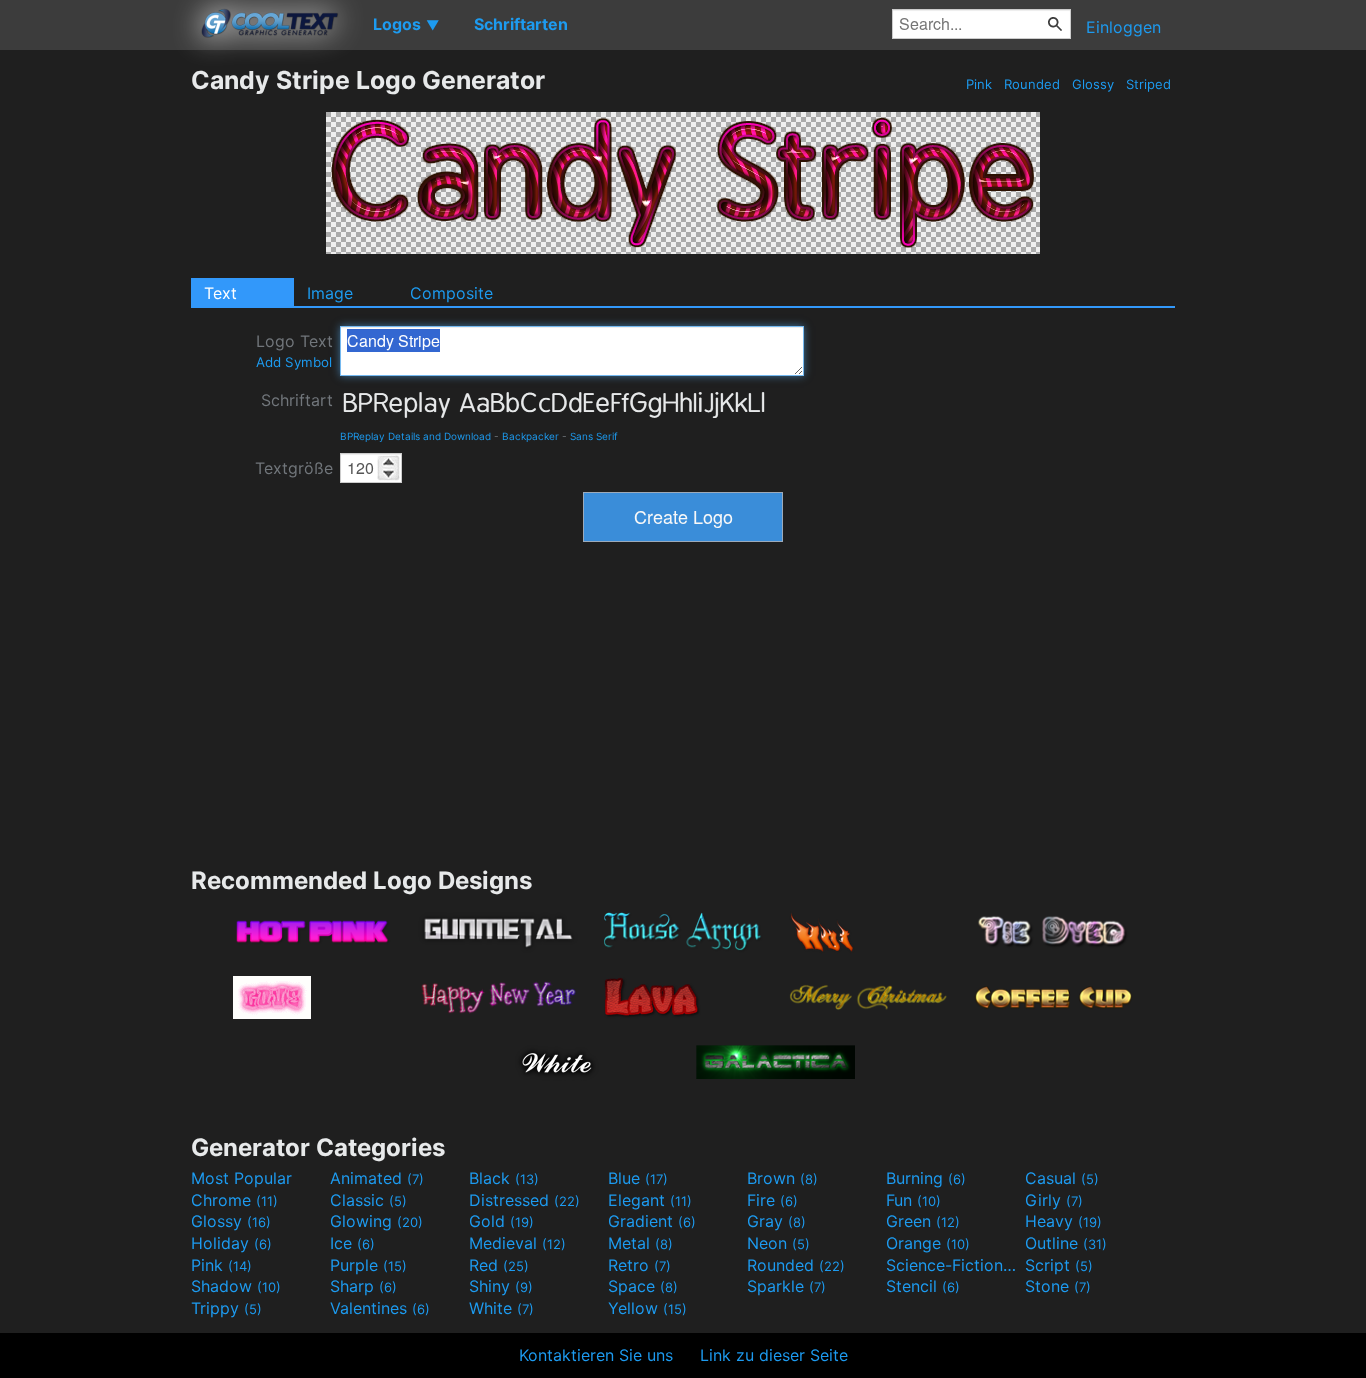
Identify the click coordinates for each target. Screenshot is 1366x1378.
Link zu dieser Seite (774, 1355)
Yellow (647, 1308)
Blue (638, 1178)
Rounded (1032, 84)
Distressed (524, 1200)
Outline (1066, 1243)
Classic (368, 1200)
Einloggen (1123, 27)
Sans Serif (594, 436)
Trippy (226, 1308)
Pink (979, 84)
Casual (1062, 1178)
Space (643, 1286)
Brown (782, 1178)
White (501, 1308)
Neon (778, 1243)
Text (220, 293)
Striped (1148, 84)
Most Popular (241, 1178)
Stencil (923, 1286)
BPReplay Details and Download (415, 436)
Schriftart (297, 400)
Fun (913, 1200)
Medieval (517, 1243)
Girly (1054, 1200)
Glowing (376, 1221)
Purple (368, 1265)
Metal (640, 1243)
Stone (1058, 1286)
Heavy (1063, 1221)
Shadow (236, 1286)
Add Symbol (294, 362)
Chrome (234, 1200)
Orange (928, 1243)
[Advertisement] (95, 365)
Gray (776, 1221)
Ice (352, 1243)
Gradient (652, 1221)
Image (330, 293)
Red (499, 1265)
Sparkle (786, 1286)
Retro (639, 1265)
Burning (926, 1178)
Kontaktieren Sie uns (596, 1355)
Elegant (650, 1200)
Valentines (380, 1308)
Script (1059, 1265)
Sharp (363, 1286)
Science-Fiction (953, 1265)
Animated (377, 1178)
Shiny (501, 1286)
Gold (501, 1221)
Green (923, 1221)
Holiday (231, 1243)
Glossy (1093, 84)
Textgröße (294, 468)
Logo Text (294, 350)
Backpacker (530, 436)
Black (504, 1178)
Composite (451, 293)
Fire (772, 1200)
